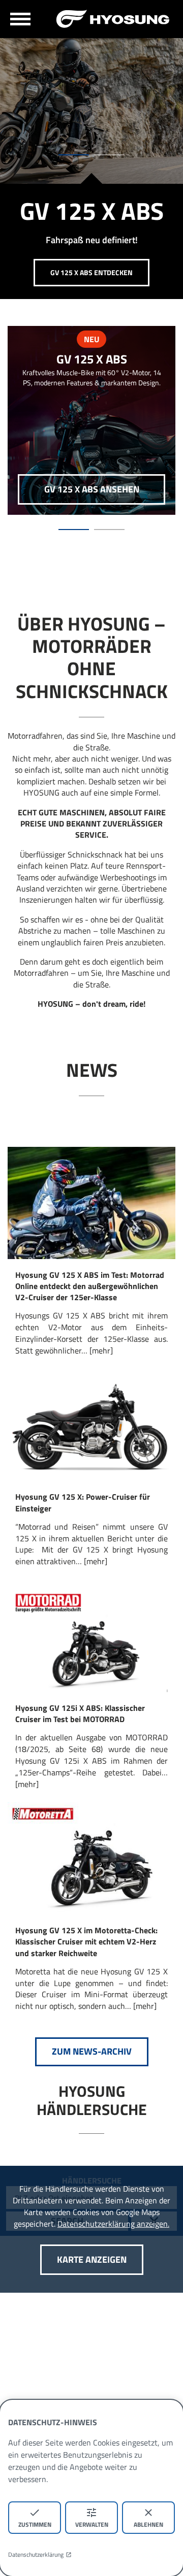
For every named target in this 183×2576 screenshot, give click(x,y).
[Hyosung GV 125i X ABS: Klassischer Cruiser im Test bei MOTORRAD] (91, 1636)
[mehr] (101, 1350)
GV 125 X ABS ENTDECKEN (91, 272)
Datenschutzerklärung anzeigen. (113, 2224)
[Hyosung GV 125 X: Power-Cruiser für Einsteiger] (91, 1425)
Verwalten (92, 2524)
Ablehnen (148, 2524)
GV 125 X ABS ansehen (92, 489)
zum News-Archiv (92, 2051)
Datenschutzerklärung (36, 2555)
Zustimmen (35, 2524)
